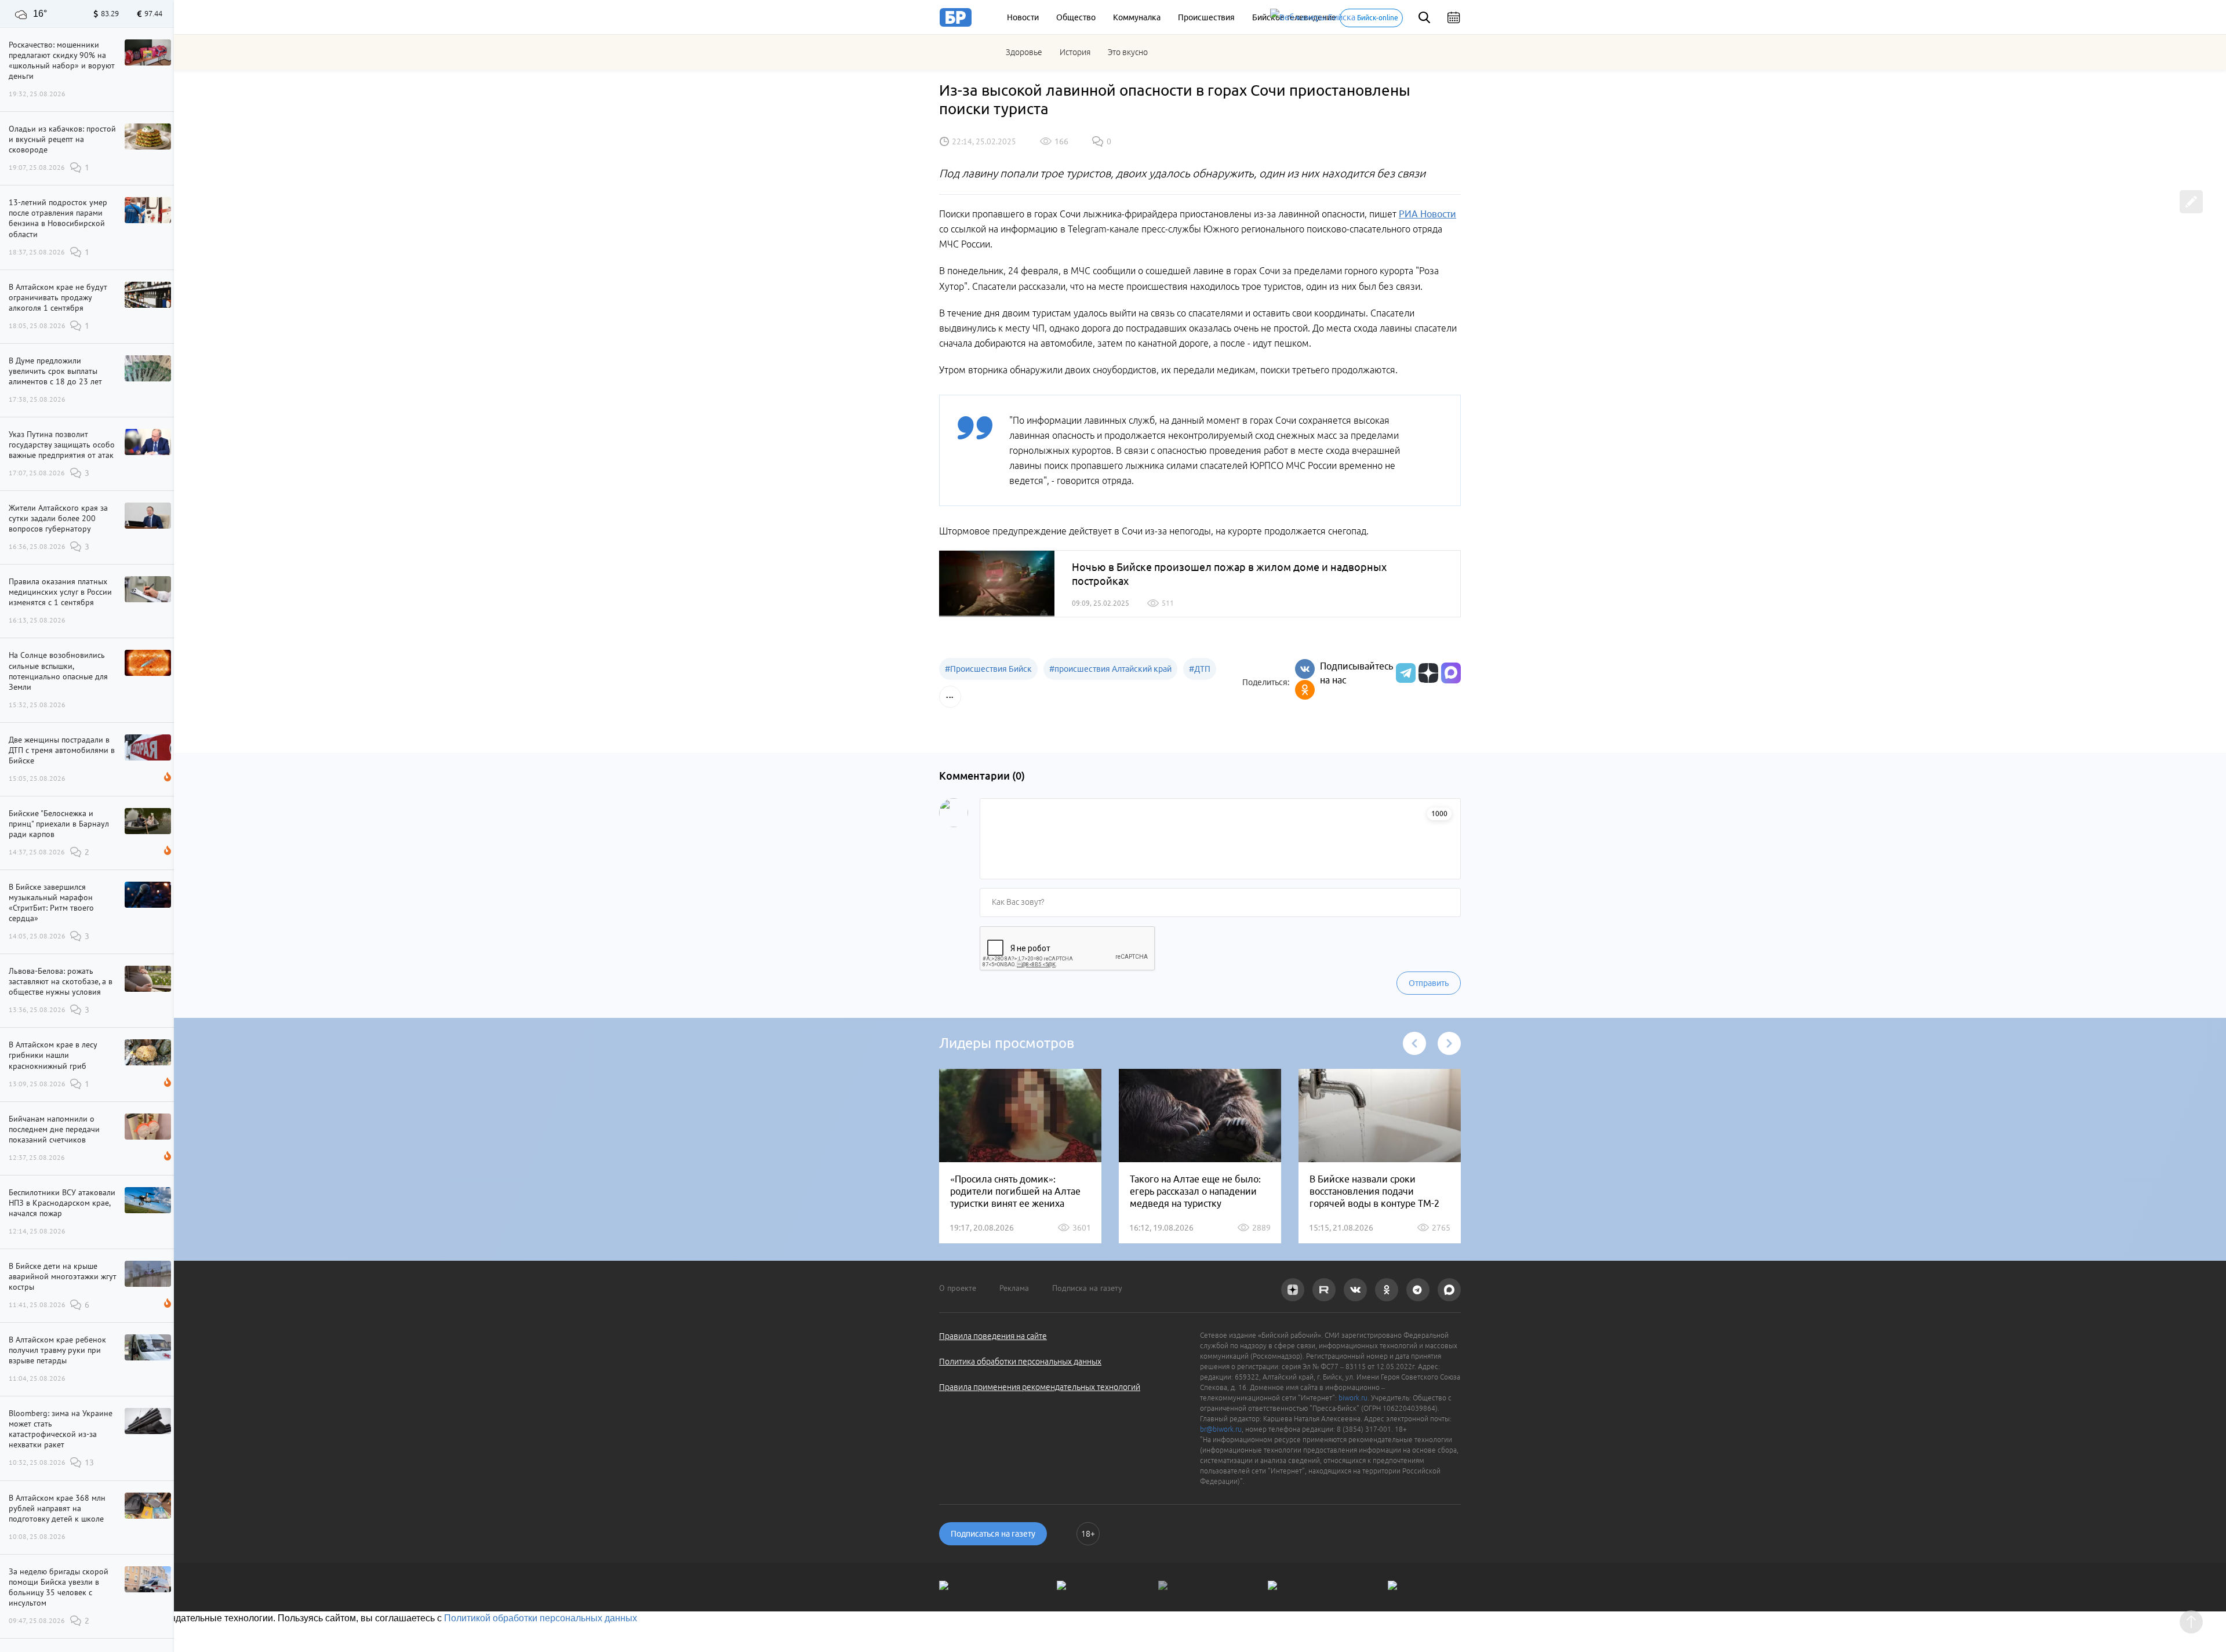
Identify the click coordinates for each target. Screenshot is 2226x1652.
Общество (1076, 17)
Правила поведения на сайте (993, 1336)
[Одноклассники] (1305, 690)
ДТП (1200, 669)
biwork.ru (1353, 1398)
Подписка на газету (1087, 1288)
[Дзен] (1427, 673)
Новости (1023, 17)
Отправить (1429, 983)
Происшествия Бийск (988, 669)
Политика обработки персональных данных (1020, 1362)
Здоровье (1024, 52)
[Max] (1451, 673)
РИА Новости (1427, 214)
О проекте (958, 1288)
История (1075, 52)
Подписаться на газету (993, 1534)
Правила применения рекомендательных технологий (1040, 1387)
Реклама (1014, 1288)
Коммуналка (1137, 17)
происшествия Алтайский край (1110, 669)
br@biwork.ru (1221, 1429)
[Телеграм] (1404, 673)
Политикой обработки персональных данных (541, 1618)
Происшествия (1206, 17)
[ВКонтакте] (1305, 669)
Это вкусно (1128, 52)
